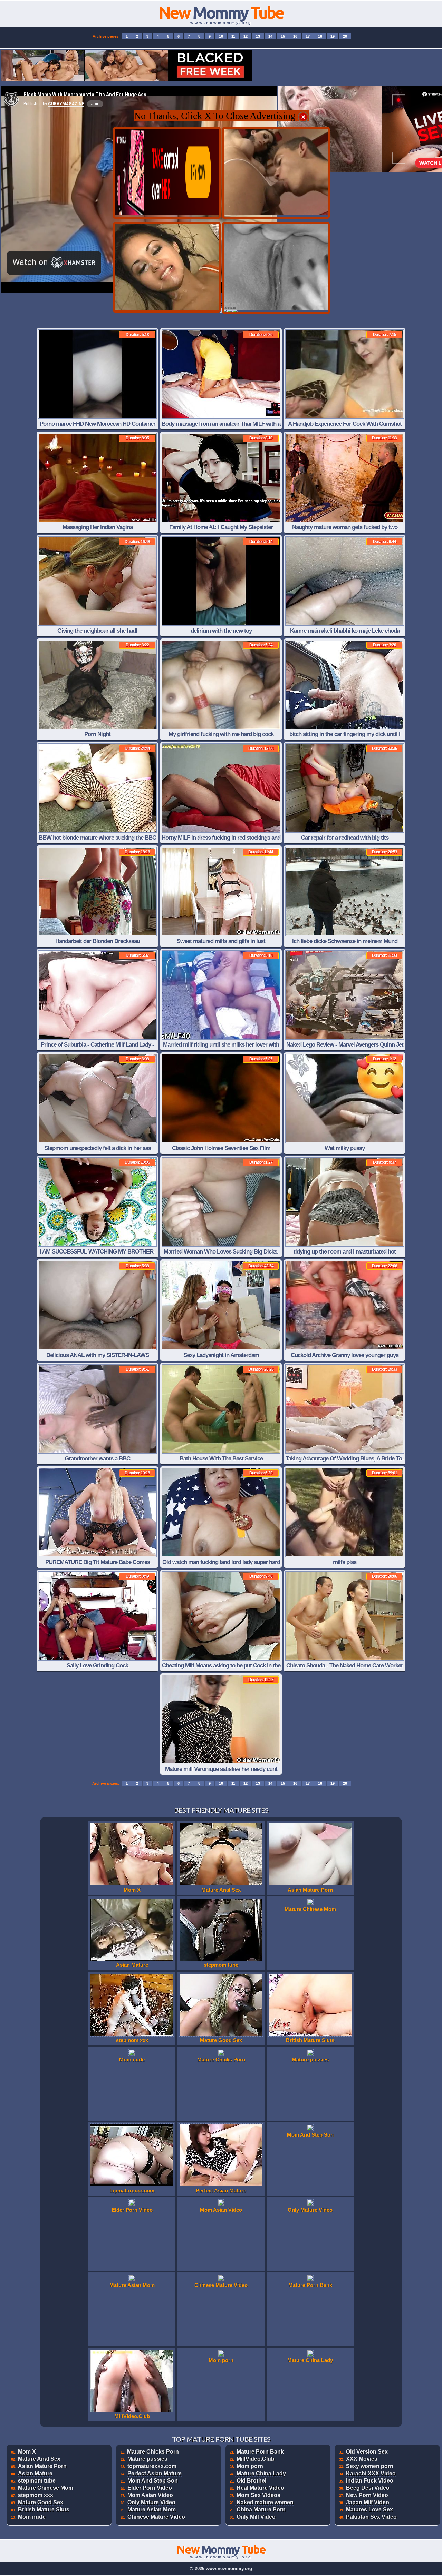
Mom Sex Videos (258, 2495)
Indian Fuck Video (370, 2481)
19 (333, 36)
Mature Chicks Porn (153, 2452)
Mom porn (250, 2466)
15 (283, 36)
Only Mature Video (151, 2502)
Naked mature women (265, 2502)
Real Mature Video (260, 2488)
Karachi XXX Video (371, 2473)
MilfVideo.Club (256, 2459)
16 (295, 36)
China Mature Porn (261, 2510)
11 (233, 36)
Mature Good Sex (41, 2502)
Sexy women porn (370, 2466)
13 (258, 36)
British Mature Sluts (44, 2510)
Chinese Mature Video (156, 2517)
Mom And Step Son (153, 2481)
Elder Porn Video (150, 2488)
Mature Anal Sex (39, 2459)
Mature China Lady (261, 2473)
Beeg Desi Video (368, 2488)
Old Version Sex (367, 2452)
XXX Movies (362, 2459)
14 (270, 36)
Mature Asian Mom (152, 2510)
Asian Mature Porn (42, 2466)
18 (320, 36)
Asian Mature (35, 2473)
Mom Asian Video (150, 2495)
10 (221, 36)
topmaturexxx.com (152, 2466)
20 (345, 36)
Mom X (27, 2452)
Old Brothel (251, 2481)
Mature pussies (147, 2459)
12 (246, 36)
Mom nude (32, 2517)
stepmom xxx (36, 2495)
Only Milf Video (256, 2517)
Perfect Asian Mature (155, 2473)
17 (308, 36)
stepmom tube (37, 2481)
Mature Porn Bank (260, 2452)
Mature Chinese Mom (46, 2488)
